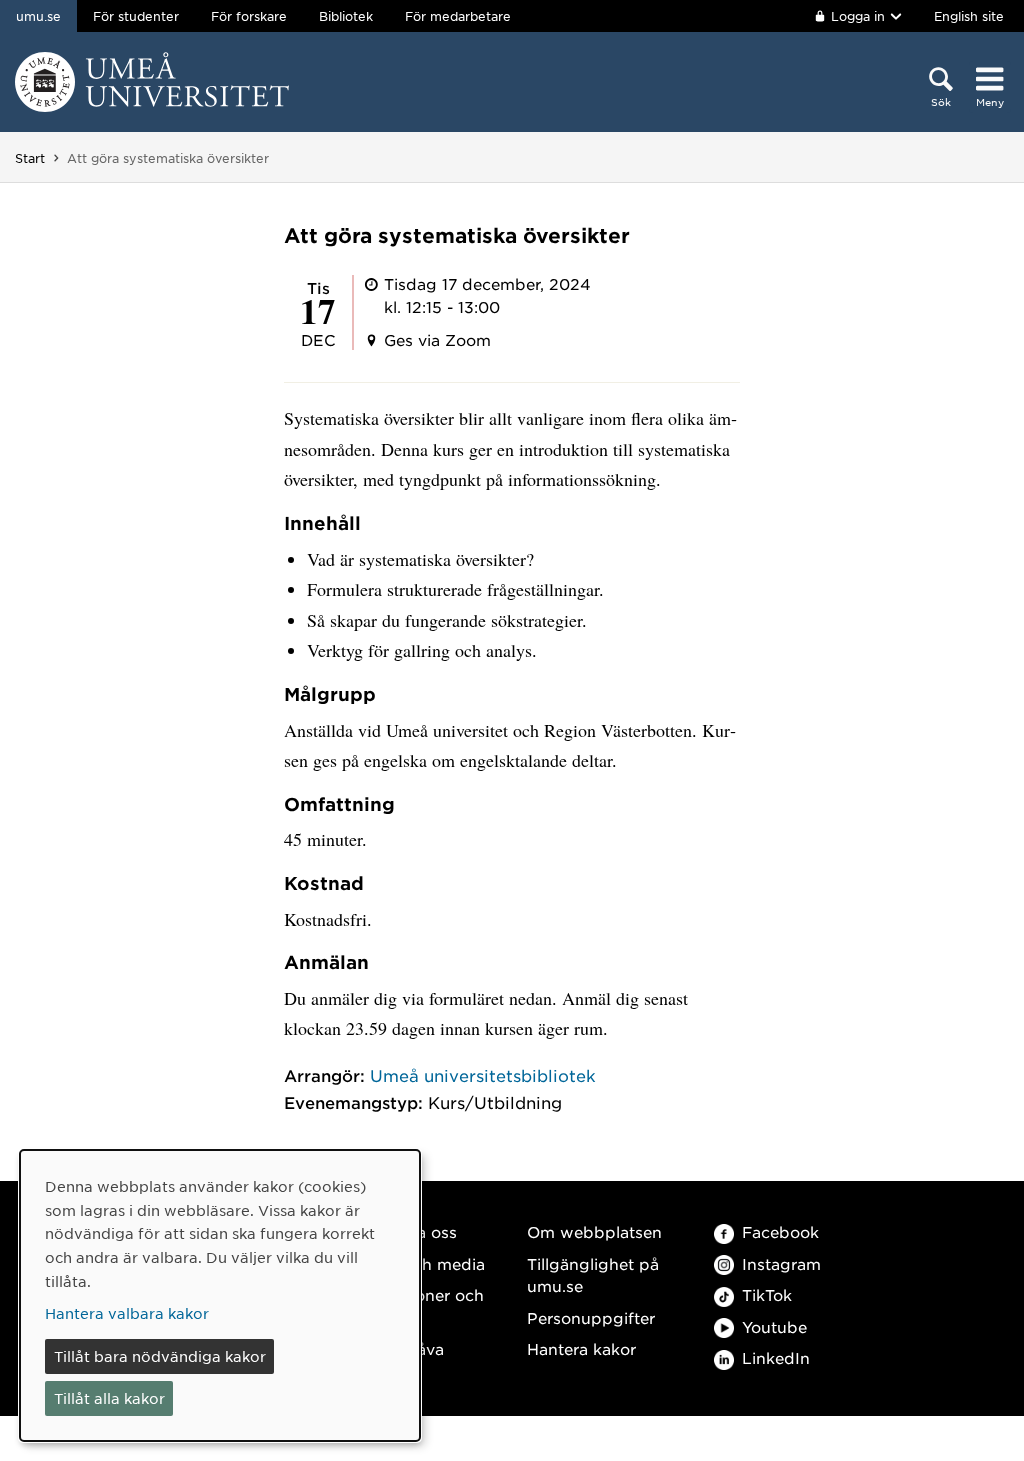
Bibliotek (346, 16)
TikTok (767, 1294)
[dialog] (220, 1295)
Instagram (781, 1263)
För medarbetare (458, 16)
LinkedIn (776, 1357)
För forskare (249, 16)
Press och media (420, 1263)
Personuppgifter (591, 1317)
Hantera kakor (581, 1348)
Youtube (774, 1326)
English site (969, 16)
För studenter (136, 16)
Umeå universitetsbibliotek (483, 1075)
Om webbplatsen (594, 1231)
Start (30, 158)
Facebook (780, 1231)
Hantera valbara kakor (127, 1313)
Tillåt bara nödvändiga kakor (160, 1356)
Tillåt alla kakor (109, 1398)
